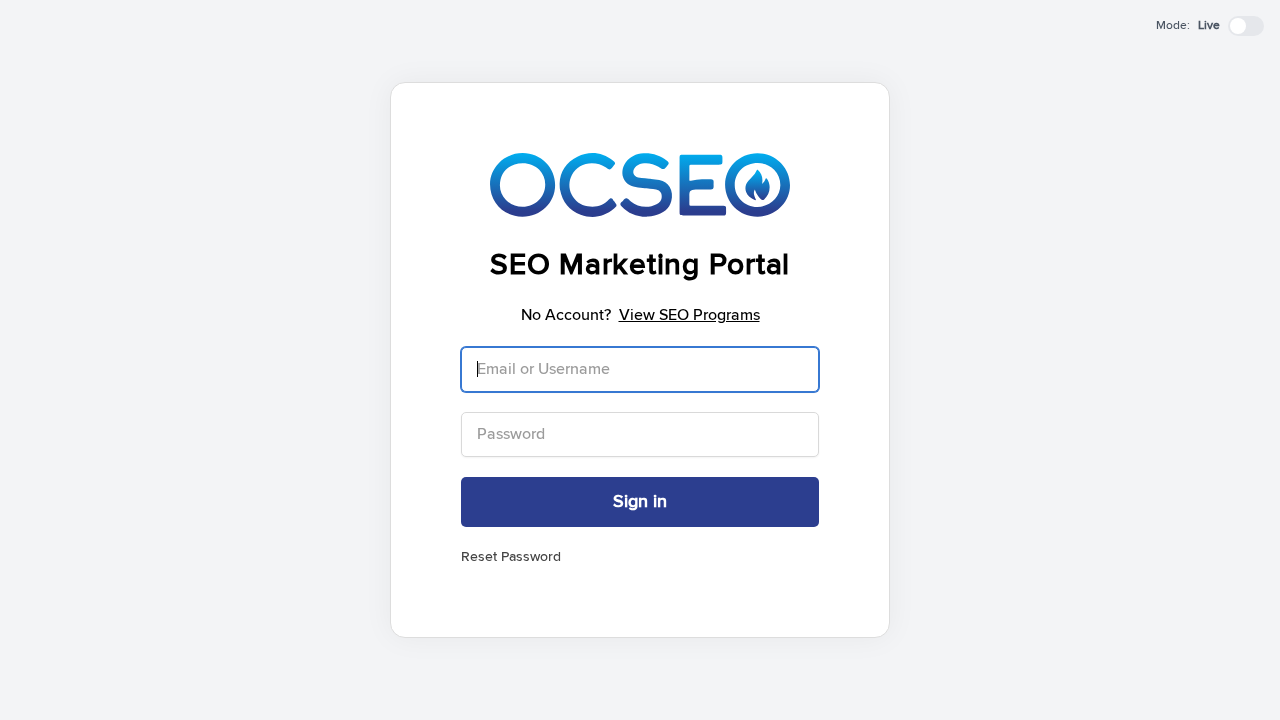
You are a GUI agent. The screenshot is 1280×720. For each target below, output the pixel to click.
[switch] (1246, 26)
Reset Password (511, 557)
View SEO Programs (689, 315)
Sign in (640, 502)
